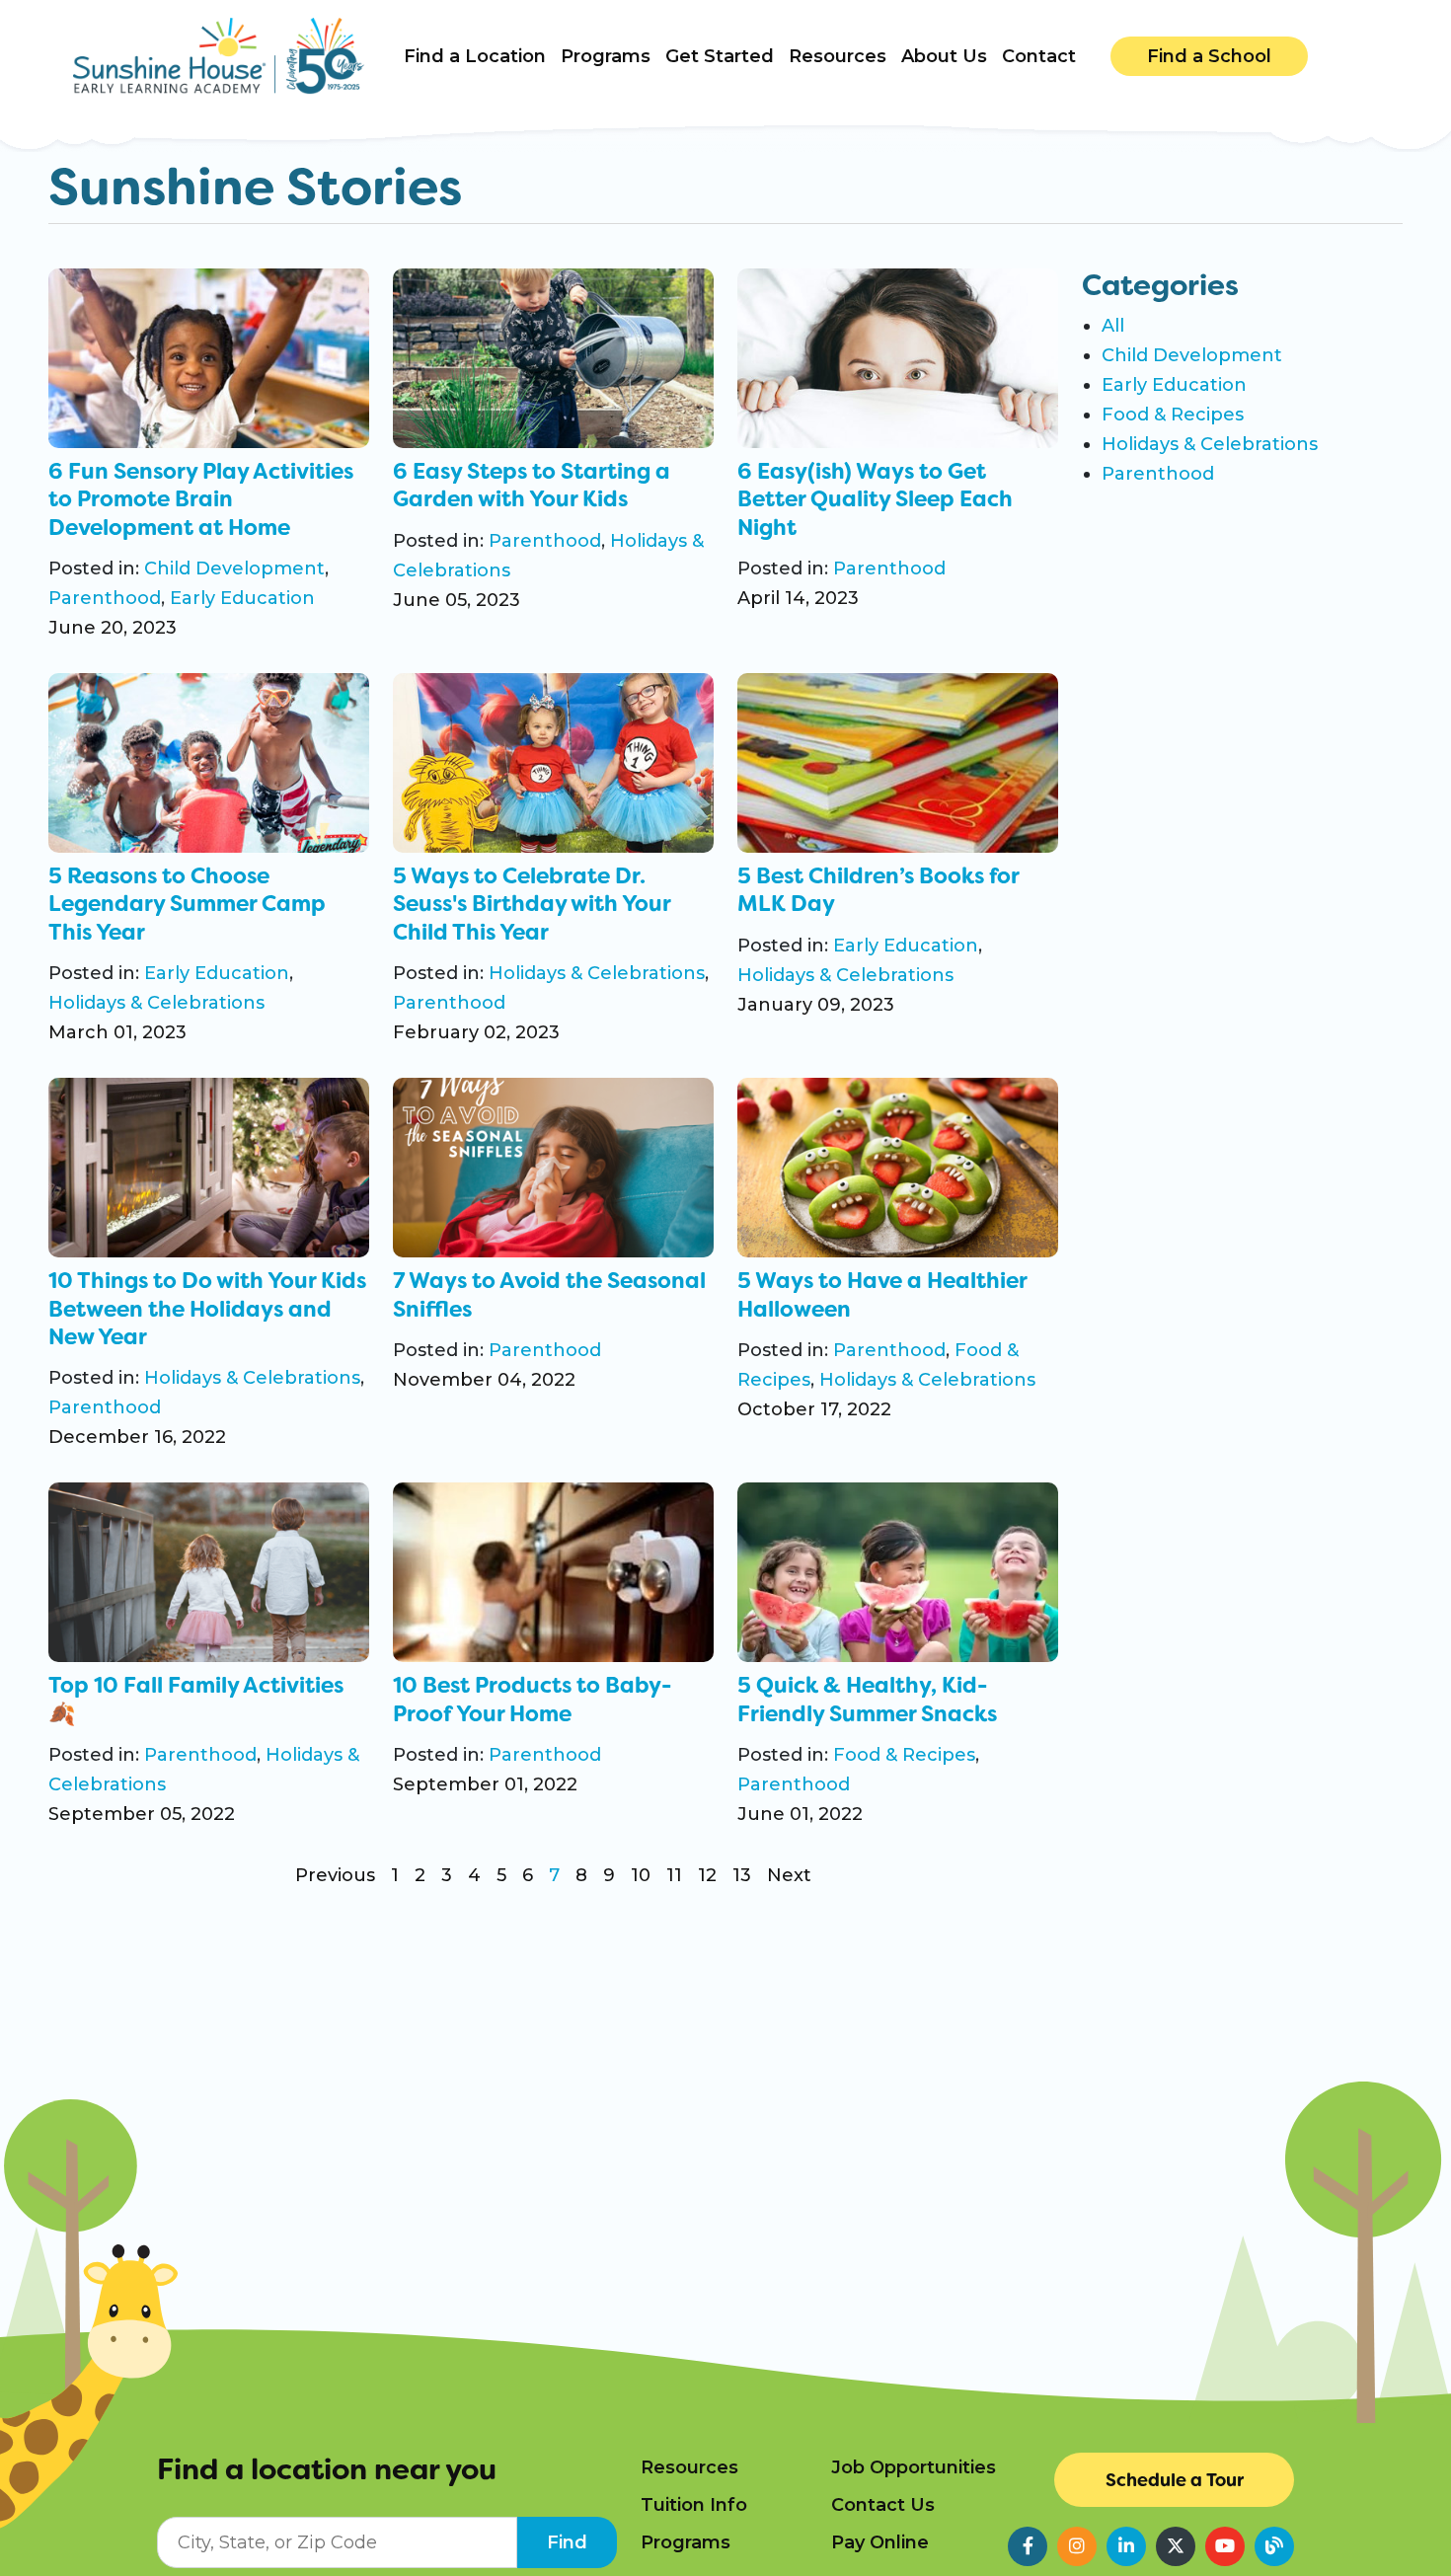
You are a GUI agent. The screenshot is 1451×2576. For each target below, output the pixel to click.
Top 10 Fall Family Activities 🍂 (196, 1700)
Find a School (1209, 56)
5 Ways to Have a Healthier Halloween (882, 1295)
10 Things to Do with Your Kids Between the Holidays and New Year (207, 1309)
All (1113, 326)
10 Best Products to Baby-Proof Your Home (532, 1700)
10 (641, 1875)
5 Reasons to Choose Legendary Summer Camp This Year (187, 904)
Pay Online (880, 2542)
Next (789, 1875)
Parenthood (105, 598)
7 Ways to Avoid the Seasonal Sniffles (549, 1295)
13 (742, 1875)
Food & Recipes (904, 1755)
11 (674, 1875)
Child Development (234, 568)
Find (567, 2542)
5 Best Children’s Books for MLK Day (878, 890)
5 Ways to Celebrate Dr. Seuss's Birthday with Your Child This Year (532, 904)
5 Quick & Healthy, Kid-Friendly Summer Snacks (867, 1700)
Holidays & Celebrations (156, 1003)
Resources (689, 2467)
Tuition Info (694, 2505)
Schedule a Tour (1175, 2480)
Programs (686, 2542)
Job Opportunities (914, 2467)
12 (707, 1875)
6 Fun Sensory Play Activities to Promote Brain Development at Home (201, 499)
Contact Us (883, 2505)
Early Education (242, 598)
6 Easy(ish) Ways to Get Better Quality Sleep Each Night (875, 499)
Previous (335, 1875)
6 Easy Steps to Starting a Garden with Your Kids (532, 486)
